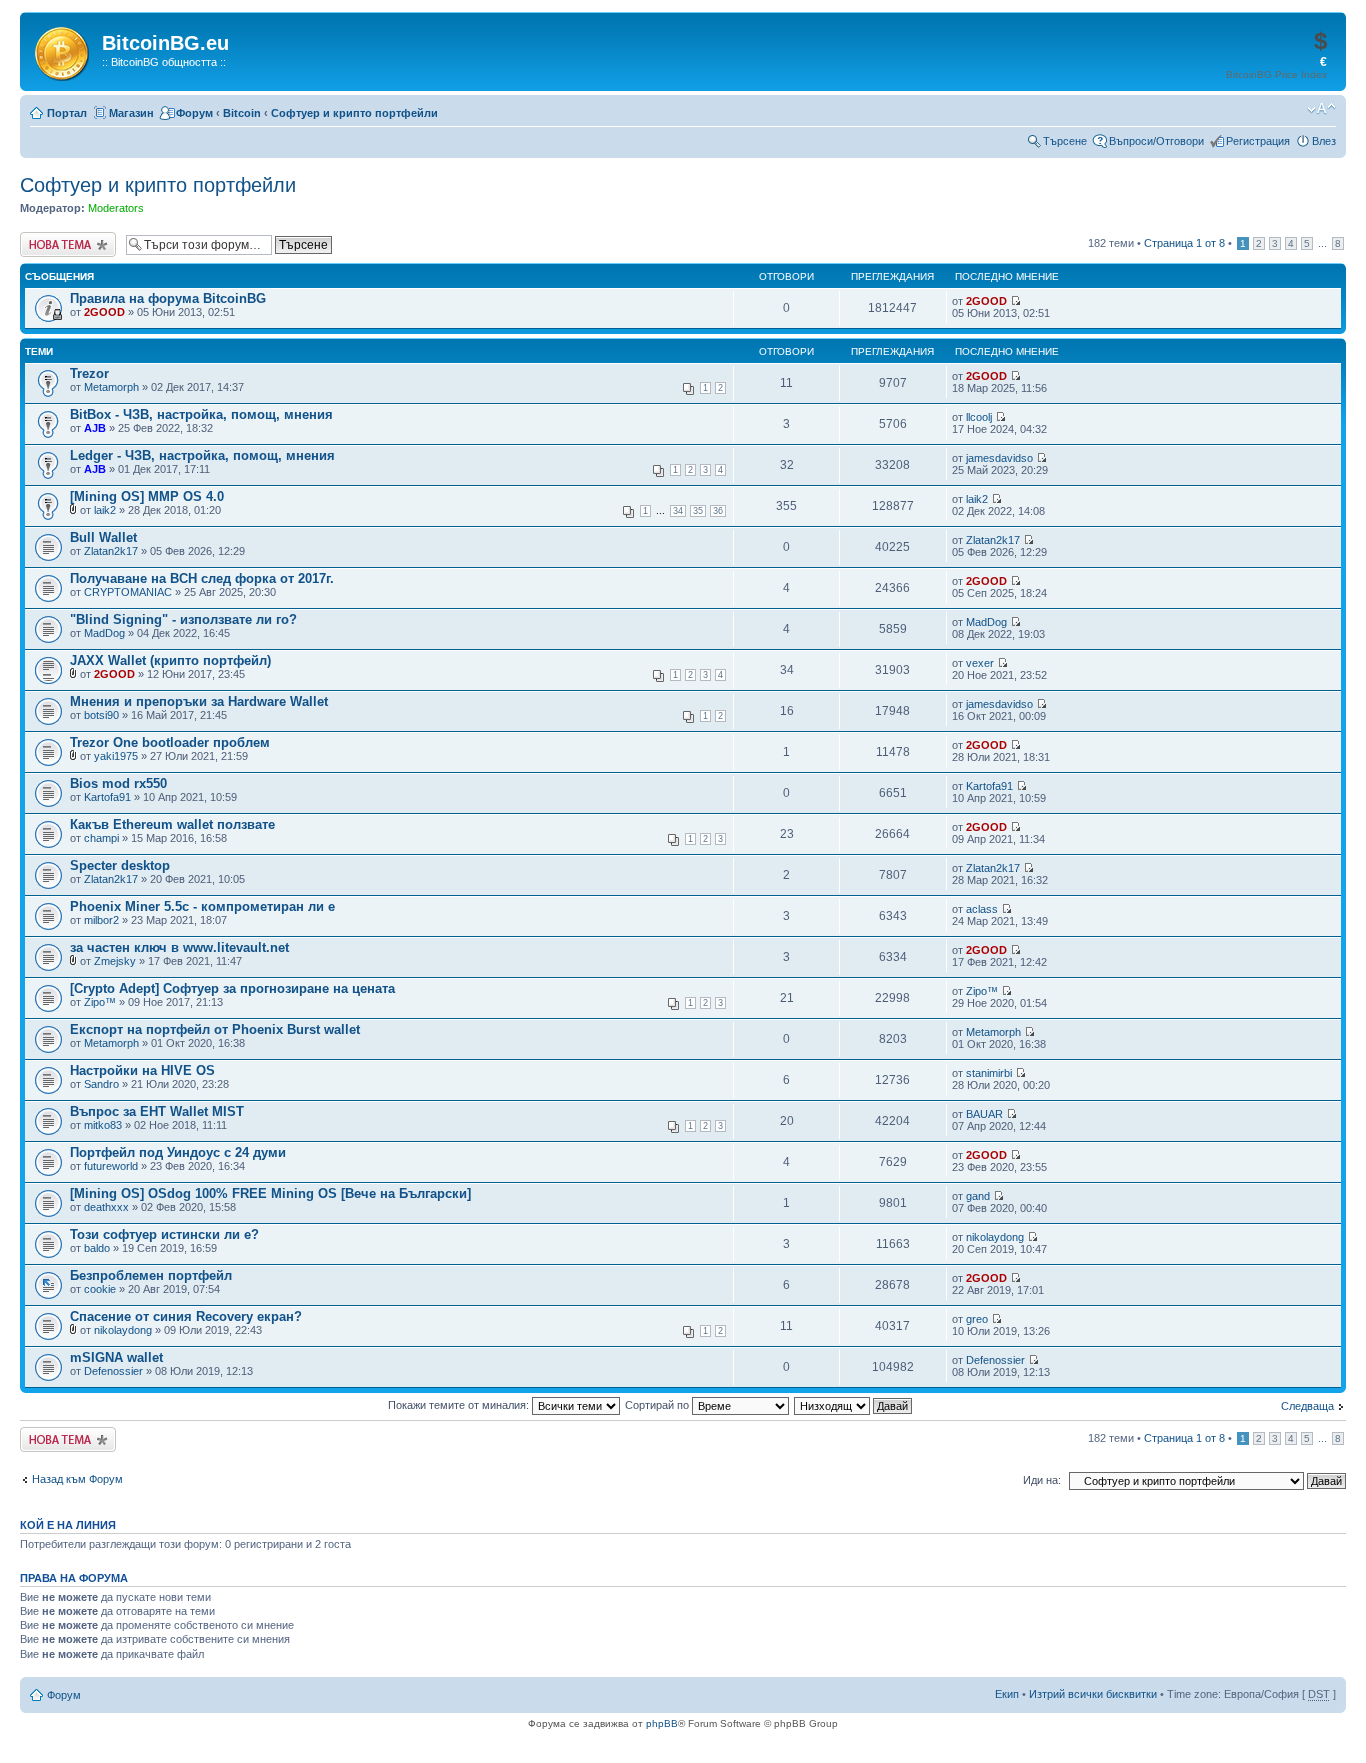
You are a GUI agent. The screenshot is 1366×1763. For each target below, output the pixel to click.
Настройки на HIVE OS (142, 1070)
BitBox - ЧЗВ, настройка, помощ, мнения (201, 414)
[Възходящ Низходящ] (854, 1405)
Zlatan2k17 (111, 551)
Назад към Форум (77, 1479)
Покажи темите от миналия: (460, 1405)
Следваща (1307, 1406)
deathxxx (106, 1207)
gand (978, 1196)
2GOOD (104, 312)
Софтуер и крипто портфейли (354, 113)
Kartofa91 (107, 797)
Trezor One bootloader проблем (170, 742)
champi (101, 838)
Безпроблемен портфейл (151, 1275)
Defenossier (113, 1371)
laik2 (105, 510)
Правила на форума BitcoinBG (168, 298)
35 (698, 511)
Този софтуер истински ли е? (164, 1234)
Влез (1324, 141)
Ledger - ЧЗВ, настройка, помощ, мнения (202, 455)
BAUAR (984, 1114)
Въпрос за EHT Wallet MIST (157, 1111)
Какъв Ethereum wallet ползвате (172, 824)
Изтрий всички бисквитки (1093, 1694)
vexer (980, 663)
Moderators (116, 208)
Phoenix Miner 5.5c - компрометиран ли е (202, 906)
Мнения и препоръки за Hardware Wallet (199, 701)
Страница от (1184, 243)
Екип (1007, 1694)
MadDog (104, 633)
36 (718, 511)
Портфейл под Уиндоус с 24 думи (178, 1152)
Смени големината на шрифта (1321, 109)
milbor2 (101, 920)
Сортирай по (658, 1405)
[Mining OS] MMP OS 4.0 (147, 496)
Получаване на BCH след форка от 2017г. (202, 578)
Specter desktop (120, 865)
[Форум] (63, 50)
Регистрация (1258, 141)
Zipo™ (100, 1002)
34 (678, 511)
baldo (97, 1248)
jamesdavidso (999, 458)
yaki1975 (116, 756)
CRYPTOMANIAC (128, 592)
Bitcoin (242, 113)
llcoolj (979, 417)
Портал (67, 113)
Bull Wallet (103, 537)
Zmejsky (115, 961)
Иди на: (1042, 1480)
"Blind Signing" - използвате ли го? (183, 619)
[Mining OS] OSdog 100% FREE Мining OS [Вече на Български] (270, 1193)
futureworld (111, 1166)
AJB (95, 428)
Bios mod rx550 (118, 783)
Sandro (101, 1084)
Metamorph (111, 387)
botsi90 (101, 715)
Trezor (89, 373)
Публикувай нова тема (64, 244)
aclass (982, 909)
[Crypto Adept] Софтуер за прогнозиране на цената (232, 988)
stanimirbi (989, 1073)
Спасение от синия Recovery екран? (186, 1316)
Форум (194, 113)
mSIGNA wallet (116, 1357)
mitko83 (103, 1125)
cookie (100, 1289)
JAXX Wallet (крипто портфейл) (170, 660)
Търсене (1065, 141)
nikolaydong (995, 1237)
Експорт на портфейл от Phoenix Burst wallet (215, 1029)
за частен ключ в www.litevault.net (179, 947)
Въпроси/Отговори (1156, 141)
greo (977, 1319)
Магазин (131, 113)
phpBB (662, 1723)
